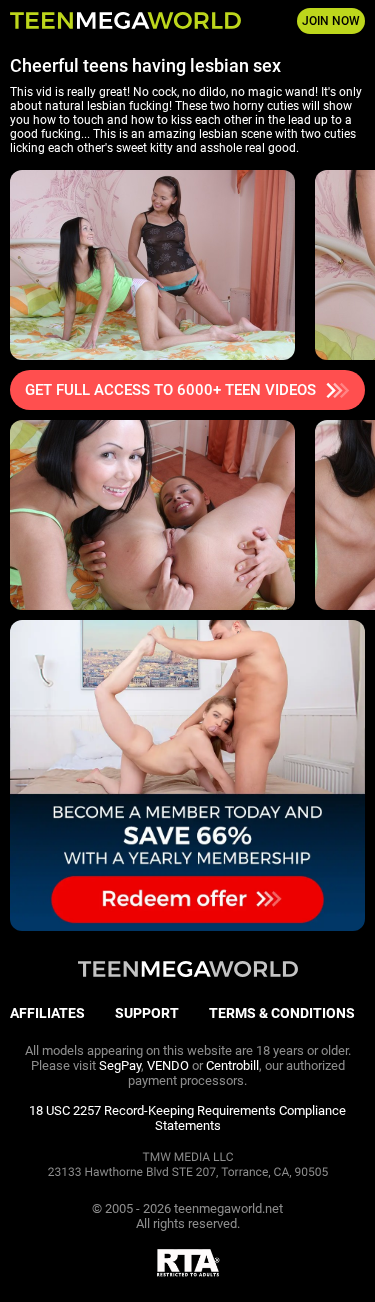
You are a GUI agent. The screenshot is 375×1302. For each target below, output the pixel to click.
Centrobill (232, 1065)
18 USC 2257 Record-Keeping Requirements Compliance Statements (187, 1118)
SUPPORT (147, 1013)
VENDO (168, 1065)
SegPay (120, 1065)
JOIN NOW (331, 21)
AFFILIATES (47, 1013)
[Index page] (125, 21)
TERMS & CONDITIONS (282, 1013)
